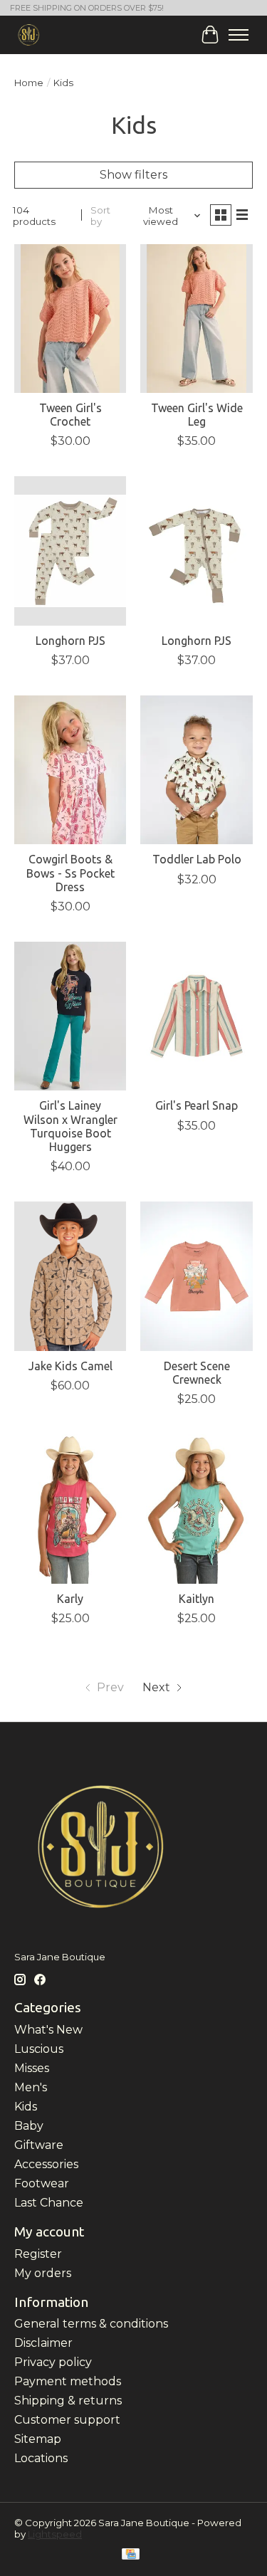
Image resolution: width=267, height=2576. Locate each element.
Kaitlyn (197, 1599)
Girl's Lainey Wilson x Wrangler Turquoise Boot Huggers (70, 1126)
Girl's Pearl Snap (197, 1105)
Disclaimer (43, 2343)
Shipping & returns (68, 2401)
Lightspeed (55, 2534)
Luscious (39, 2049)
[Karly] (70, 1509)
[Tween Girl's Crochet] (70, 319)
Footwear (42, 2183)
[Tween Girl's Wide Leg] (196, 319)
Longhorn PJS (70, 641)
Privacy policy (53, 2362)
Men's (31, 2087)
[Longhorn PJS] (70, 551)
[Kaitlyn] (196, 1509)
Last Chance (49, 2203)
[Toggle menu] (239, 35)
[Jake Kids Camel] (70, 1276)
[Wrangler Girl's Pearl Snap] (196, 1016)
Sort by (100, 216)
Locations (41, 2458)
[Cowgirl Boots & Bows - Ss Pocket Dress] (70, 770)
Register (38, 2254)
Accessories (46, 2164)
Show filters (133, 175)
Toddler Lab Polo (197, 859)
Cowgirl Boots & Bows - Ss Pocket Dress (70, 873)
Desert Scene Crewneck (197, 1373)
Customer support (67, 2420)
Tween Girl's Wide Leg (197, 415)
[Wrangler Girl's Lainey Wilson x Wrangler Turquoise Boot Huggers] (70, 1016)
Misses (32, 2068)
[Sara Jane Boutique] (29, 35)
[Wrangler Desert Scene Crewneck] (196, 1276)
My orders (43, 2273)
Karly (70, 1599)
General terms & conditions (91, 2324)
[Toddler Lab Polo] (196, 770)
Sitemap (38, 2439)
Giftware (39, 2145)
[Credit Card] (131, 2555)
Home (29, 83)
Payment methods (68, 2381)
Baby (29, 2126)
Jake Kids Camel (70, 1366)
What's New (48, 2030)
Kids (26, 2107)
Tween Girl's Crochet (70, 415)
